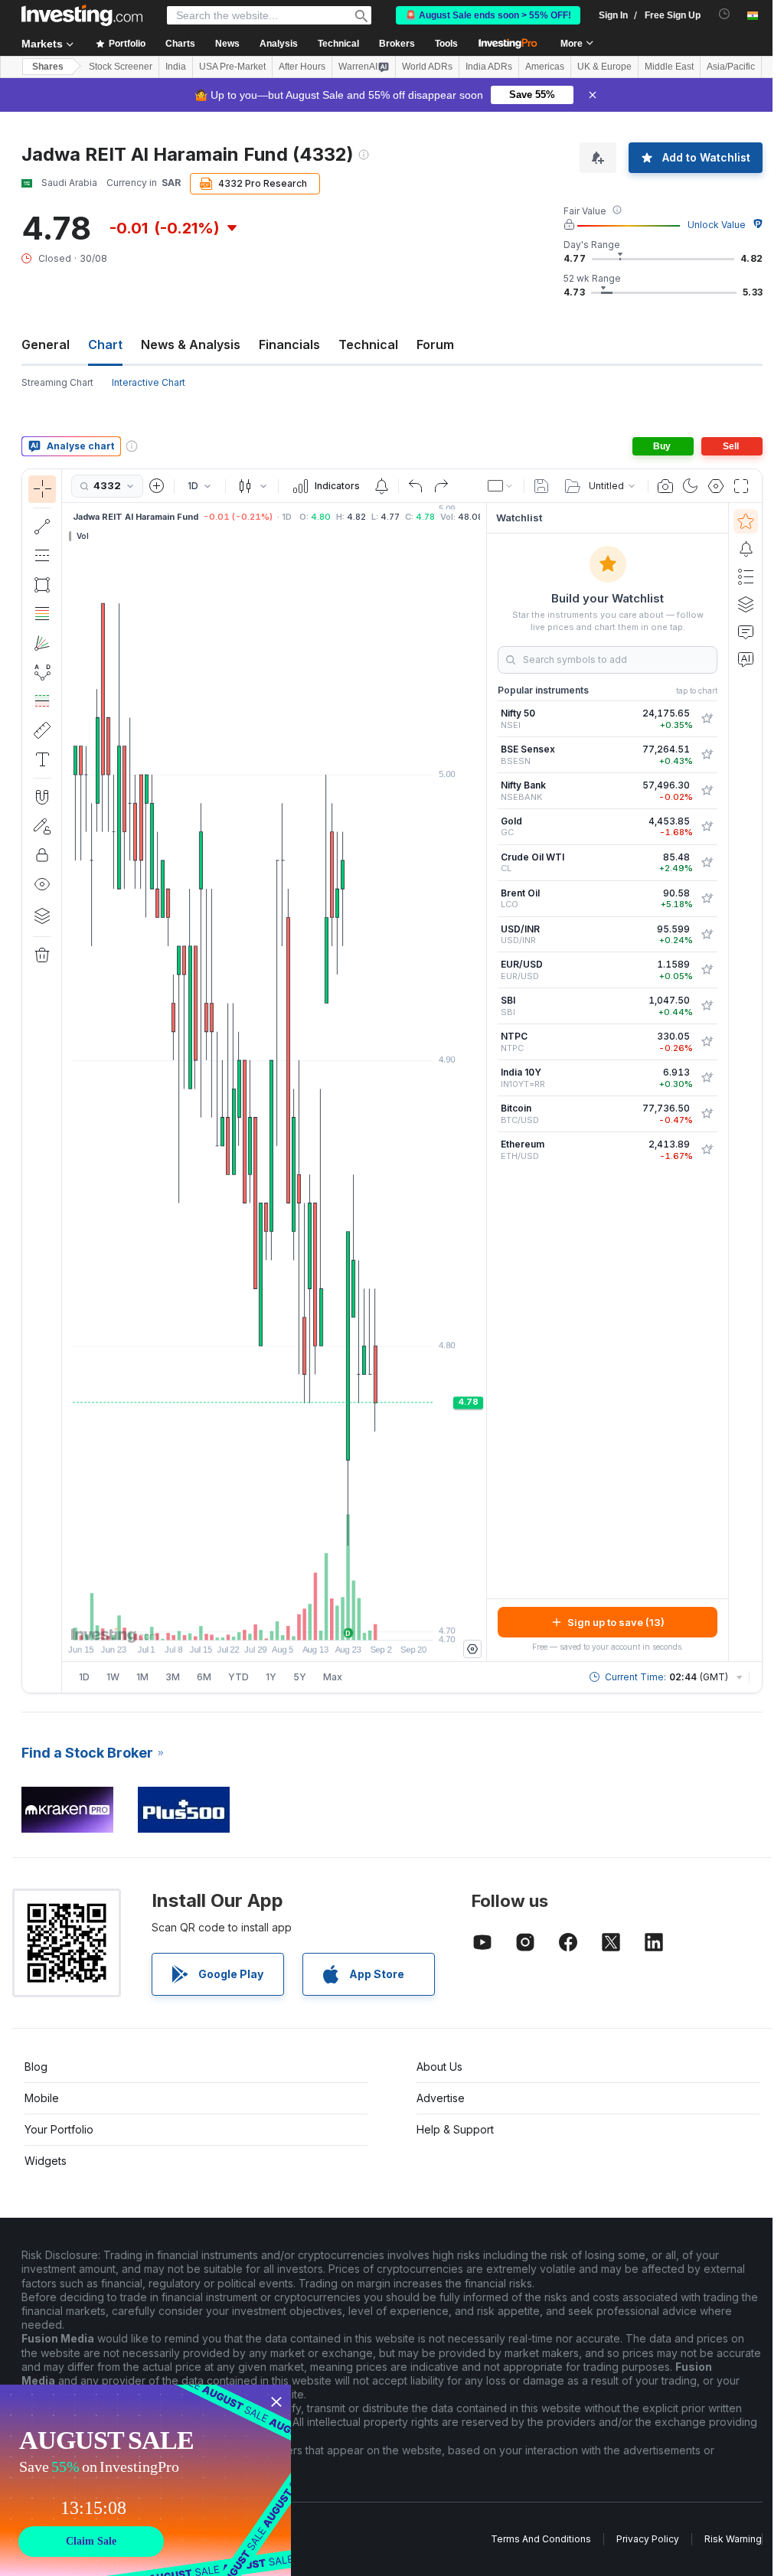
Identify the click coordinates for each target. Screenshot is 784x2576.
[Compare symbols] (157, 486)
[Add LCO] (707, 899)
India (176, 67)
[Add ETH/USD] (707, 1150)
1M (142, 1677)
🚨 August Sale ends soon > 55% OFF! (488, 15)
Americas (545, 67)
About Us (439, 2067)
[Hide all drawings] (42, 884)
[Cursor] (42, 489)
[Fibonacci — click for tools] (42, 614)
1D (84, 1677)
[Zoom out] (233, 1621)
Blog (36, 2067)
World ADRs (427, 67)
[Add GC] (707, 827)
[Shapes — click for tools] (42, 585)
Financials (289, 344)
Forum (435, 344)
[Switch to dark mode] (691, 486)
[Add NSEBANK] (707, 791)
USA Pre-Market (232, 67)
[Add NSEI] (707, 719)
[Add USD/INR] (707, 935)
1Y (271, 1677)
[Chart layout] (501, 486)
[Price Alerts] (381, 486)
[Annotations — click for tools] (42, 759)
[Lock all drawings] (42, 855)
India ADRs (489, 67)
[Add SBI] (707, 1006)
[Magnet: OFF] (42, 797)
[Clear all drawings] (42, 955)
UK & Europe (604, 67)
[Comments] (746, 632)
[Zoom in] (253, 1621)
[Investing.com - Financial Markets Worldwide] (82, 15)
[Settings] (472, 1649)
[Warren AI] (746, 659)
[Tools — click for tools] (42, 730)
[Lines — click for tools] (42, 527)
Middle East (669, 67)
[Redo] (441, 486)
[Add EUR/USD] (707, 970)
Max (333, 1677)
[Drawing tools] (67, 1081)
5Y (300, 1677)
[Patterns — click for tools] (42, 672)
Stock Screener (121, 67)
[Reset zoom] (315, 1621)
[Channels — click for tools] (42, 556)
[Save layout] (541, 486)
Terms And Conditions (541, 2539)
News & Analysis (191, 344)
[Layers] (42, 916)
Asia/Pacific (731, 67)
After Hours (302, 67)
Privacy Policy (648, 2539)
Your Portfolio (59, 2129)
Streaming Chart (57, 382)
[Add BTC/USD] (707, 1114)
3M (173, 1677)
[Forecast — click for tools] (42, 701)
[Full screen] (741, 486)
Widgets (46, 2161)
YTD (238, 1677)
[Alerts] (746, 549)
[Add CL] (707, 863)
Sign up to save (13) (616, 1622)
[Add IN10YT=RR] (707, 1078)
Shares (48, 67)
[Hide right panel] (482, 1082)
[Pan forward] (295, 1621)
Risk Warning (733, 2539)
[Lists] (746, 576)
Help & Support (455, 2129)
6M (204, 1677)
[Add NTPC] (707, 1042)
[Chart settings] (716, 486)
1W (113, 1677)
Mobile (42, 2098)
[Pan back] (274, 1621)
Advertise (441, 2098)
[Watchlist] (746, 521)
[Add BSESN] (707, 755)
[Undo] (416, 486)
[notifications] (725, 14)
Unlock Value (717, 225)
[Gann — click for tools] (42, 643)
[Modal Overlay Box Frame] (145, 2480)
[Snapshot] (665, 486)
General (46, 344)
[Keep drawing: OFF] (42, 826)
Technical (368, 344)
